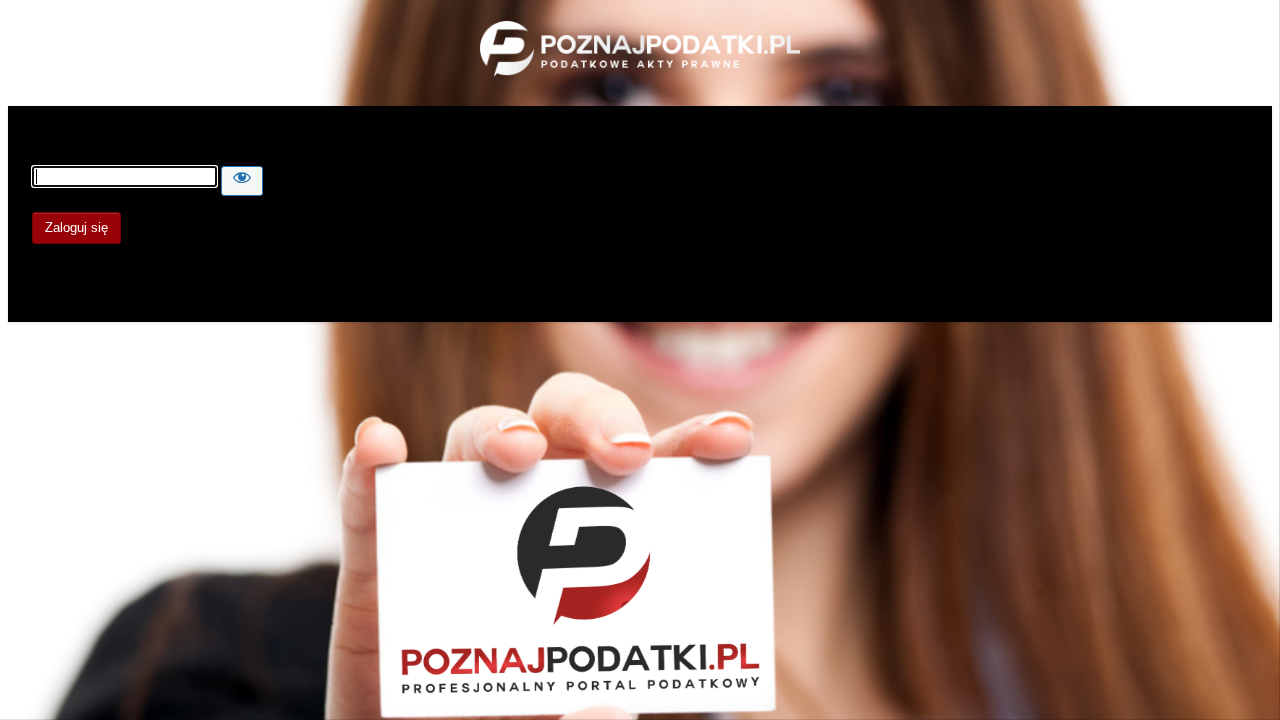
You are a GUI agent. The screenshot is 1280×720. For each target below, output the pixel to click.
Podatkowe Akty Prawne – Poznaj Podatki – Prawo (640, 51)
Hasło (50, 156)
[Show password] (242, 181)
